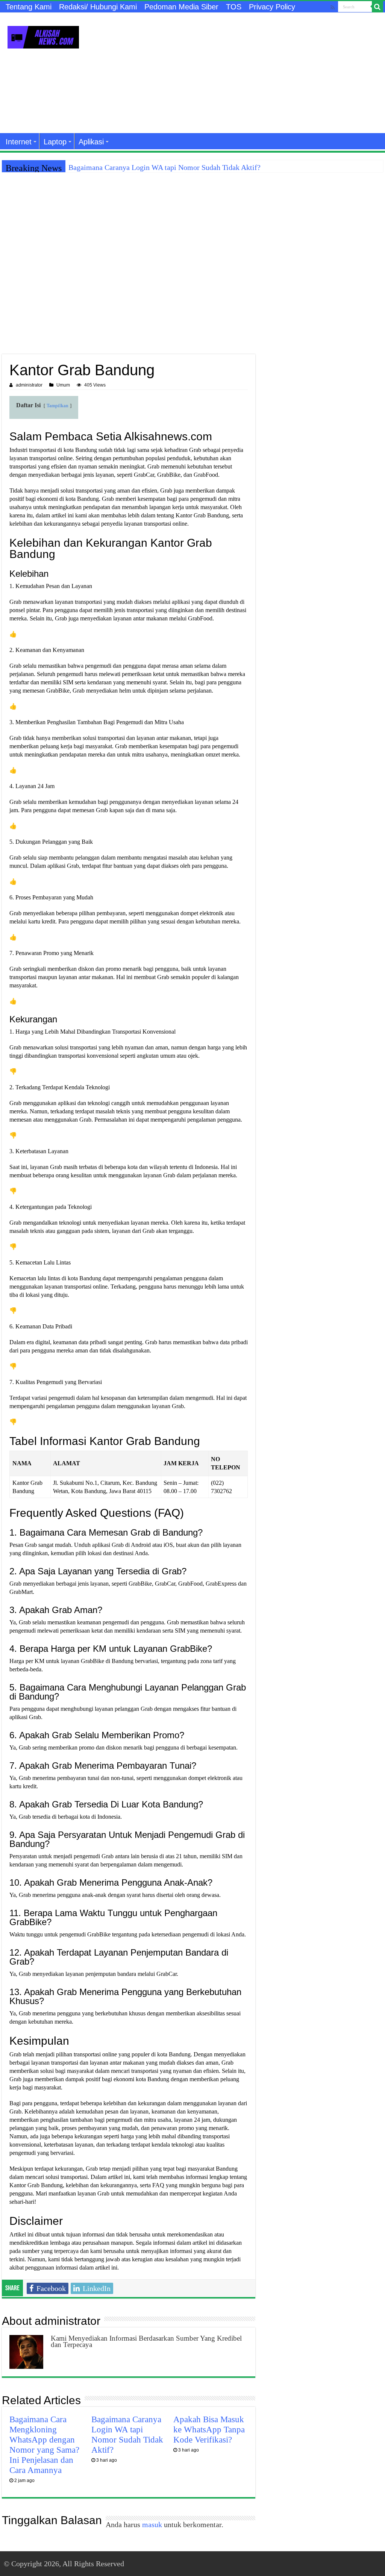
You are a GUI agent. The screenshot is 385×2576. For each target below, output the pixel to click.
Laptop (55, 142)
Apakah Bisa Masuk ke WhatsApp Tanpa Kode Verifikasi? (209, 2429)
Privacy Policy (272, 7)
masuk (152, 2524)
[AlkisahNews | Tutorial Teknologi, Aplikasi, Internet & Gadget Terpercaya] (43, 36)
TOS (234, 7)
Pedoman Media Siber (181, 7)
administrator (29, 385)
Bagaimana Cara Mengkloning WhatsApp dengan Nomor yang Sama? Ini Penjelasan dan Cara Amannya (44, 2445)
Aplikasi (91, 142)
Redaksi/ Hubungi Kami (98, 7)
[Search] (377, 7)
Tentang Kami (29, 7)
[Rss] (333, 7)
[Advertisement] (241, 73)
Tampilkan (58, 406)
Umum (63, 385)
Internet (19, 142)
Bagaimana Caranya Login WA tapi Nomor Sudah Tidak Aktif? (164, 167)
